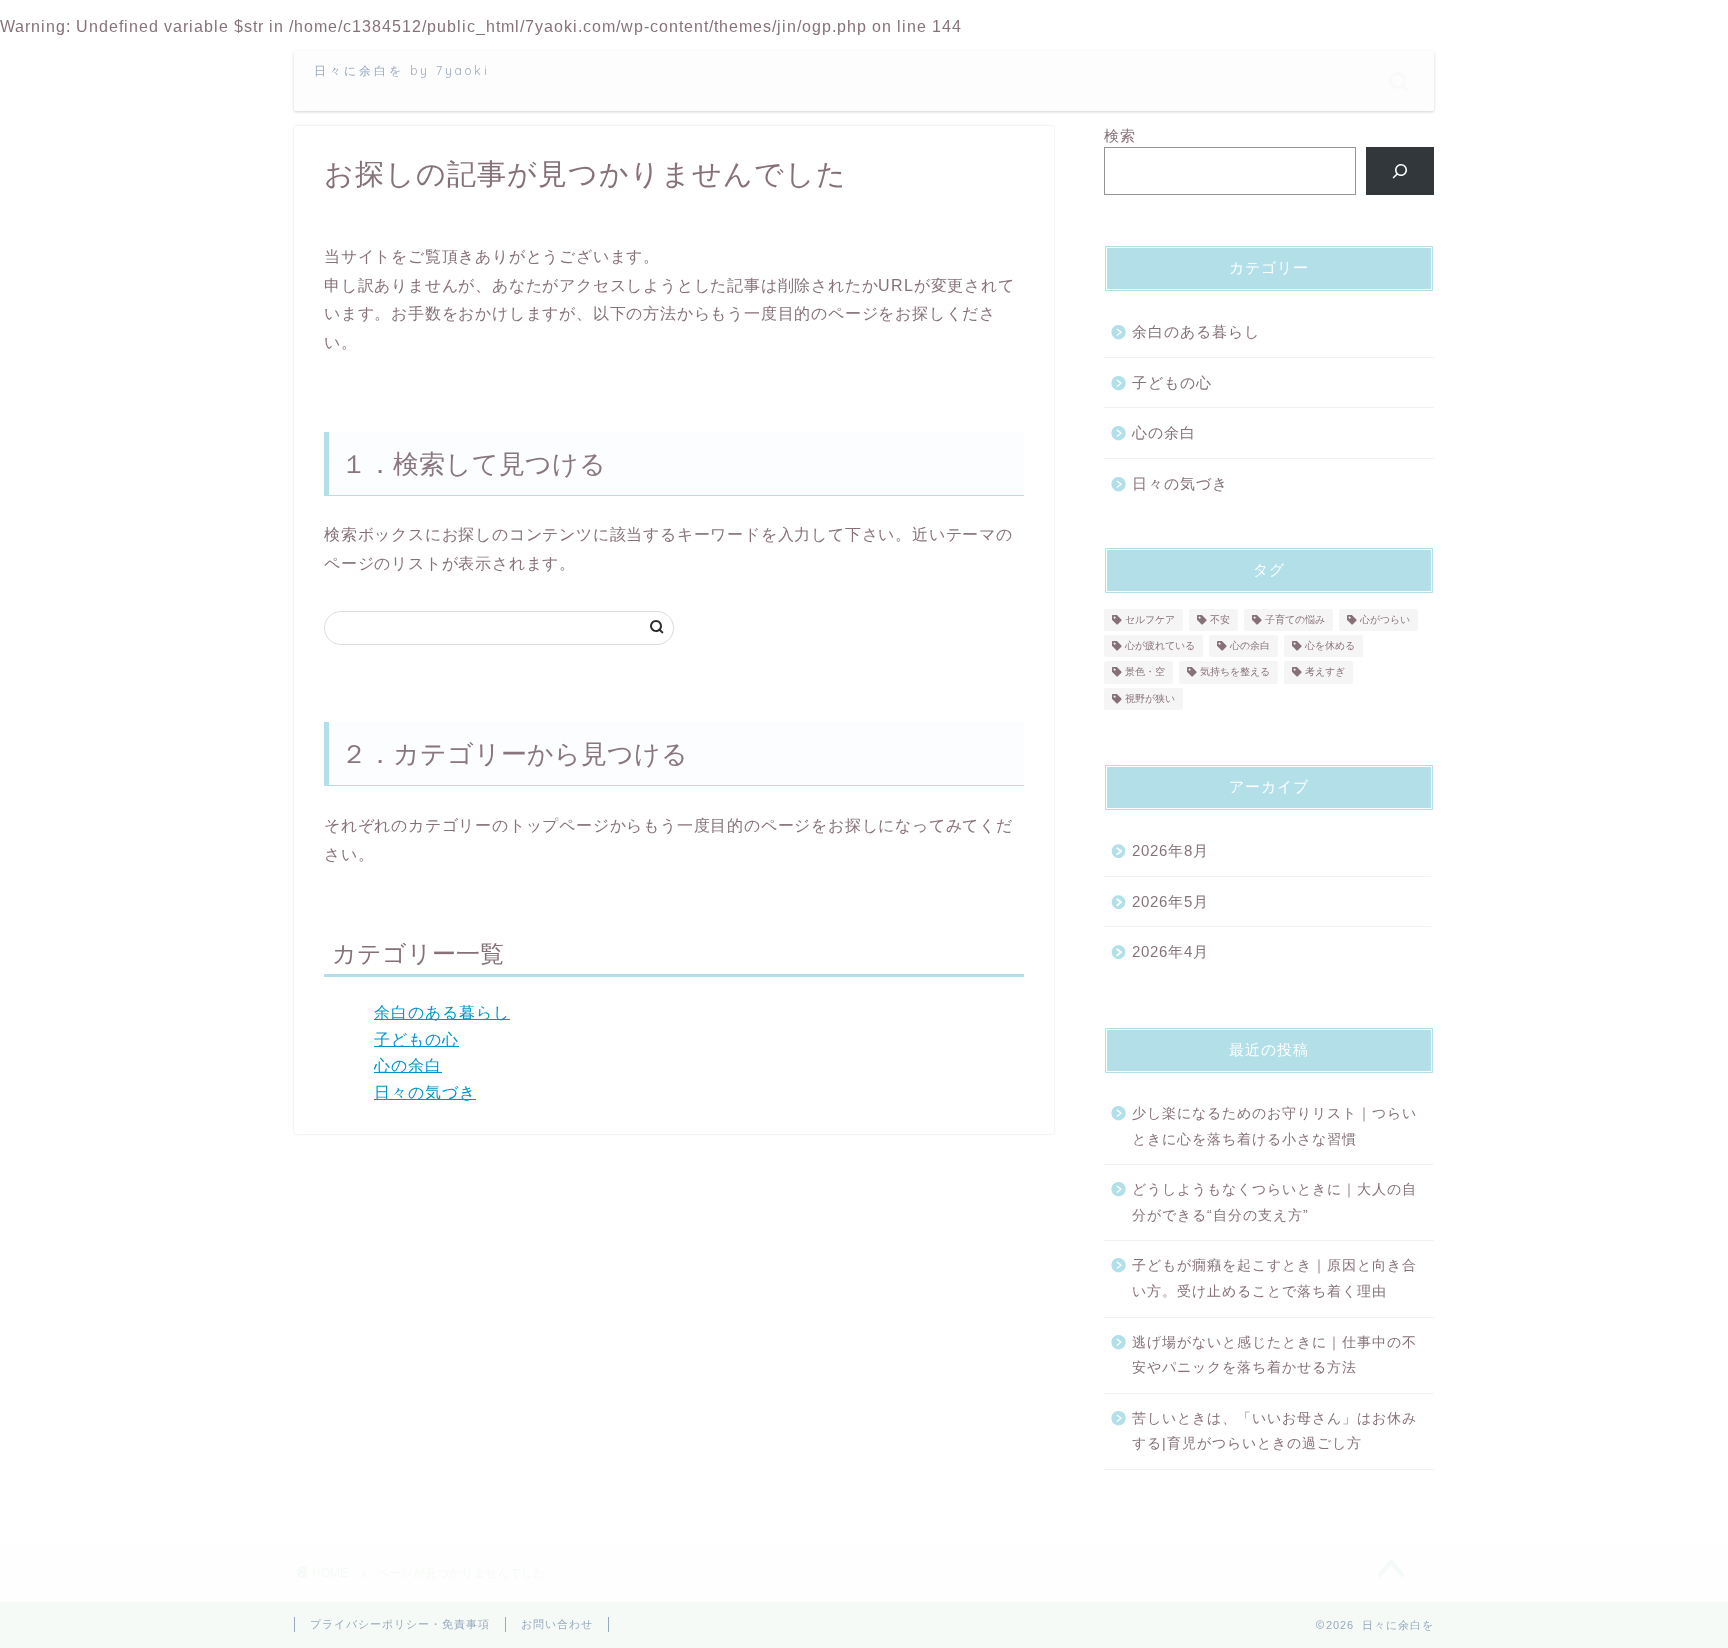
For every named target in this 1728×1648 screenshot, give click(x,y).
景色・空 (1145, 672)
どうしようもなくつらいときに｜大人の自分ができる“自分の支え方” (1274, 1202)
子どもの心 (416, 1039)
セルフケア (1150, 619)
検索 (1120, 135)
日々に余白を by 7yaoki (402, 70)
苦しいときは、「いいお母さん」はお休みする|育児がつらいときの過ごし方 (1274, 1431)
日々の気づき (425, 1092)
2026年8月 (1170, 850)
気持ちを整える (1235, 672)
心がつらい (1385, 619)
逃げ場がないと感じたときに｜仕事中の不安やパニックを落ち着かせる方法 (1274, 1355)
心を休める (1330, 645)
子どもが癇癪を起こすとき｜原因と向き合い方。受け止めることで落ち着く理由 (1274, 1278)
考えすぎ (1325, 672)
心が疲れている (1160, 645)
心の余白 (408, 1065)
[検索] (1400, 171)
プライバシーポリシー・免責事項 (400, 1624)
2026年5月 (1170, 901)
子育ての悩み (1295, 619)
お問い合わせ (557, 1624)
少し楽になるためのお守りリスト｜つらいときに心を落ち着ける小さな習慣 (1274, 1126)
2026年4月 (1170, 951)
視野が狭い (1150, 698)
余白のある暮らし (442, 1012)
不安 (1220, 619)
